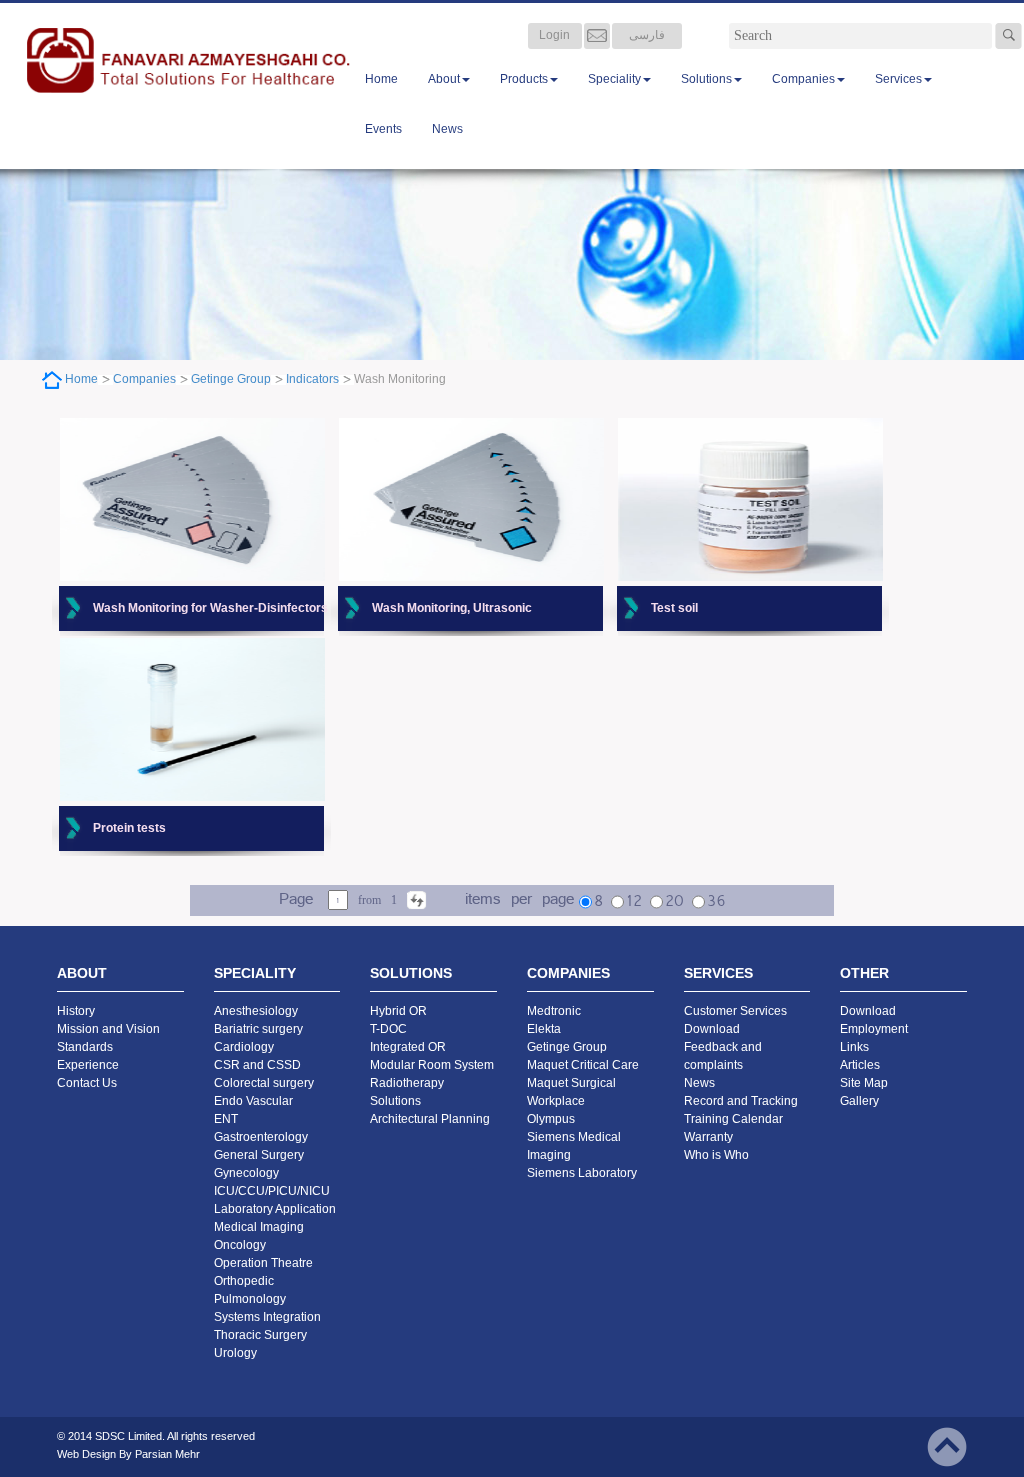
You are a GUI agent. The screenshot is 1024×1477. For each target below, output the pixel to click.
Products (524, 79)
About (444, 79)
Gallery (859, 1101)
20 (674, 902)
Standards (85, 1047)
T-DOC (388, 1029)
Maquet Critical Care (583, 1065)
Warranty (708, 1137)
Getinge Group (231, 379)
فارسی (647, 35)
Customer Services (735, 1011)
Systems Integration (267, 1317)
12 (634, 902)
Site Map (864, 1083)
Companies (803, 79)
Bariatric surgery (258, 1029)
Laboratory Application (275, 1209)
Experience (88, 1065)
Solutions (706, 79)
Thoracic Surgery (260, 1335)
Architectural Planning (430, 1119)
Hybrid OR (398, 1011)
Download (712, 1029)
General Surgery (259, 1155)
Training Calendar (733, 1119)
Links (854, 1047)
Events (383, 129)
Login (554, 35)
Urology (235, 1353)
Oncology (240, 1245)
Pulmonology (250, 1299)
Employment (874, 1029)
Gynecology (246, 1173)
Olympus (551, 1119)
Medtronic (554, 1011)
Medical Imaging (259, 1227)
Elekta (544, 1029)
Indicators (312, 379)
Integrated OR (408, 1047)
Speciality (614, 79)
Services (898, 79)
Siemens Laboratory (582, 1173)
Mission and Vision (108, 1029)
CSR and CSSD (257, 1065)
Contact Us (87, 1083)
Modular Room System (432, 1065)
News (447, 129)
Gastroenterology (261, 1137)
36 (716, 902)
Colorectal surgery (264, 1083)
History (76, 1011)
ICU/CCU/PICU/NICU (272, 1191)
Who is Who (716, 1155)
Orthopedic (244, 1281)
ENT (226, 1119)
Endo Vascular (253, 1101)
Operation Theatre (263, 1263)
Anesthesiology (256, 1011)
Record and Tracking (741, 1101)
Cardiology (244, 1047)
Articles (860, 1065)
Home (381, 79)
